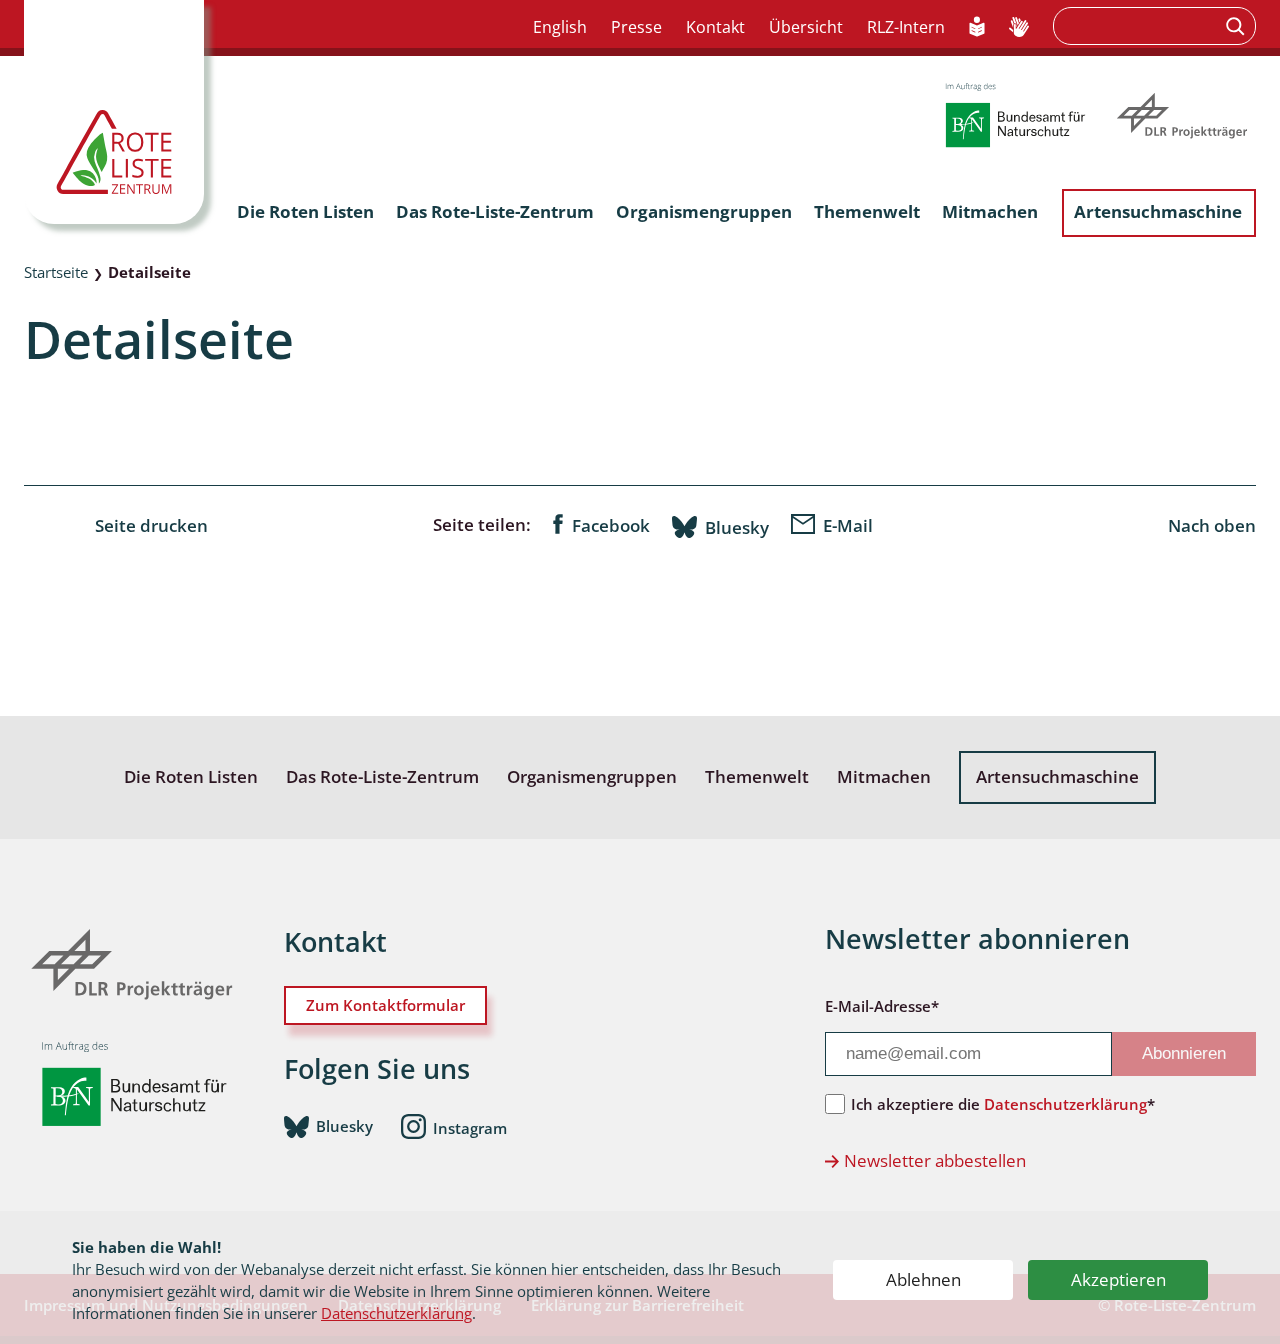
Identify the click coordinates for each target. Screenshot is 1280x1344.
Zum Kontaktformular (385, 1005)
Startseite (56, 272)
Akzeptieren (1118, 1279)
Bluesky (737, 527)
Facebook (611, 525)
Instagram (470, 1127)
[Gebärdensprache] (1019, 28)
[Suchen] (1237, 26)
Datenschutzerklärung (396, 1313)
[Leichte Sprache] (977, 28)
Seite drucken (151, 525)
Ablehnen (923, 1279)
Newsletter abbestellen (935, 1160)
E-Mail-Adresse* (882, 1006)
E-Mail (848, 525)
